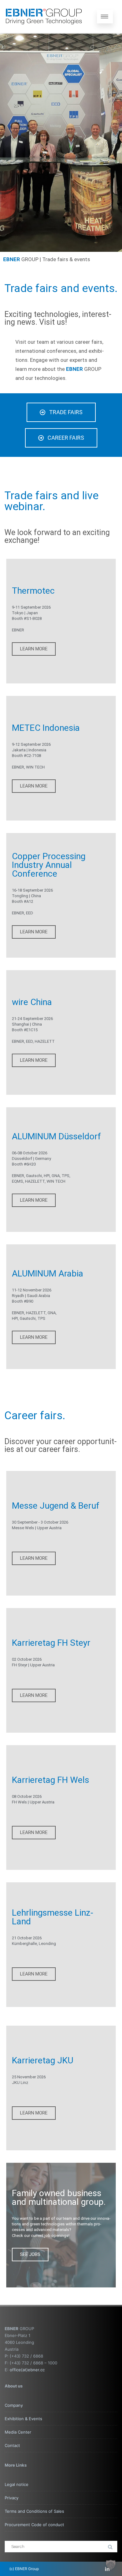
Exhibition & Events (23, 2419)
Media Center (18, 2432)
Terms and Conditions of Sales (34, 2511)
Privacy (12, 2498)
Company (14, 2405)
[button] (111, 2565)
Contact (12, 2445)
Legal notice (17, 2484)
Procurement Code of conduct (34, 2525)
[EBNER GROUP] (44, 17)
